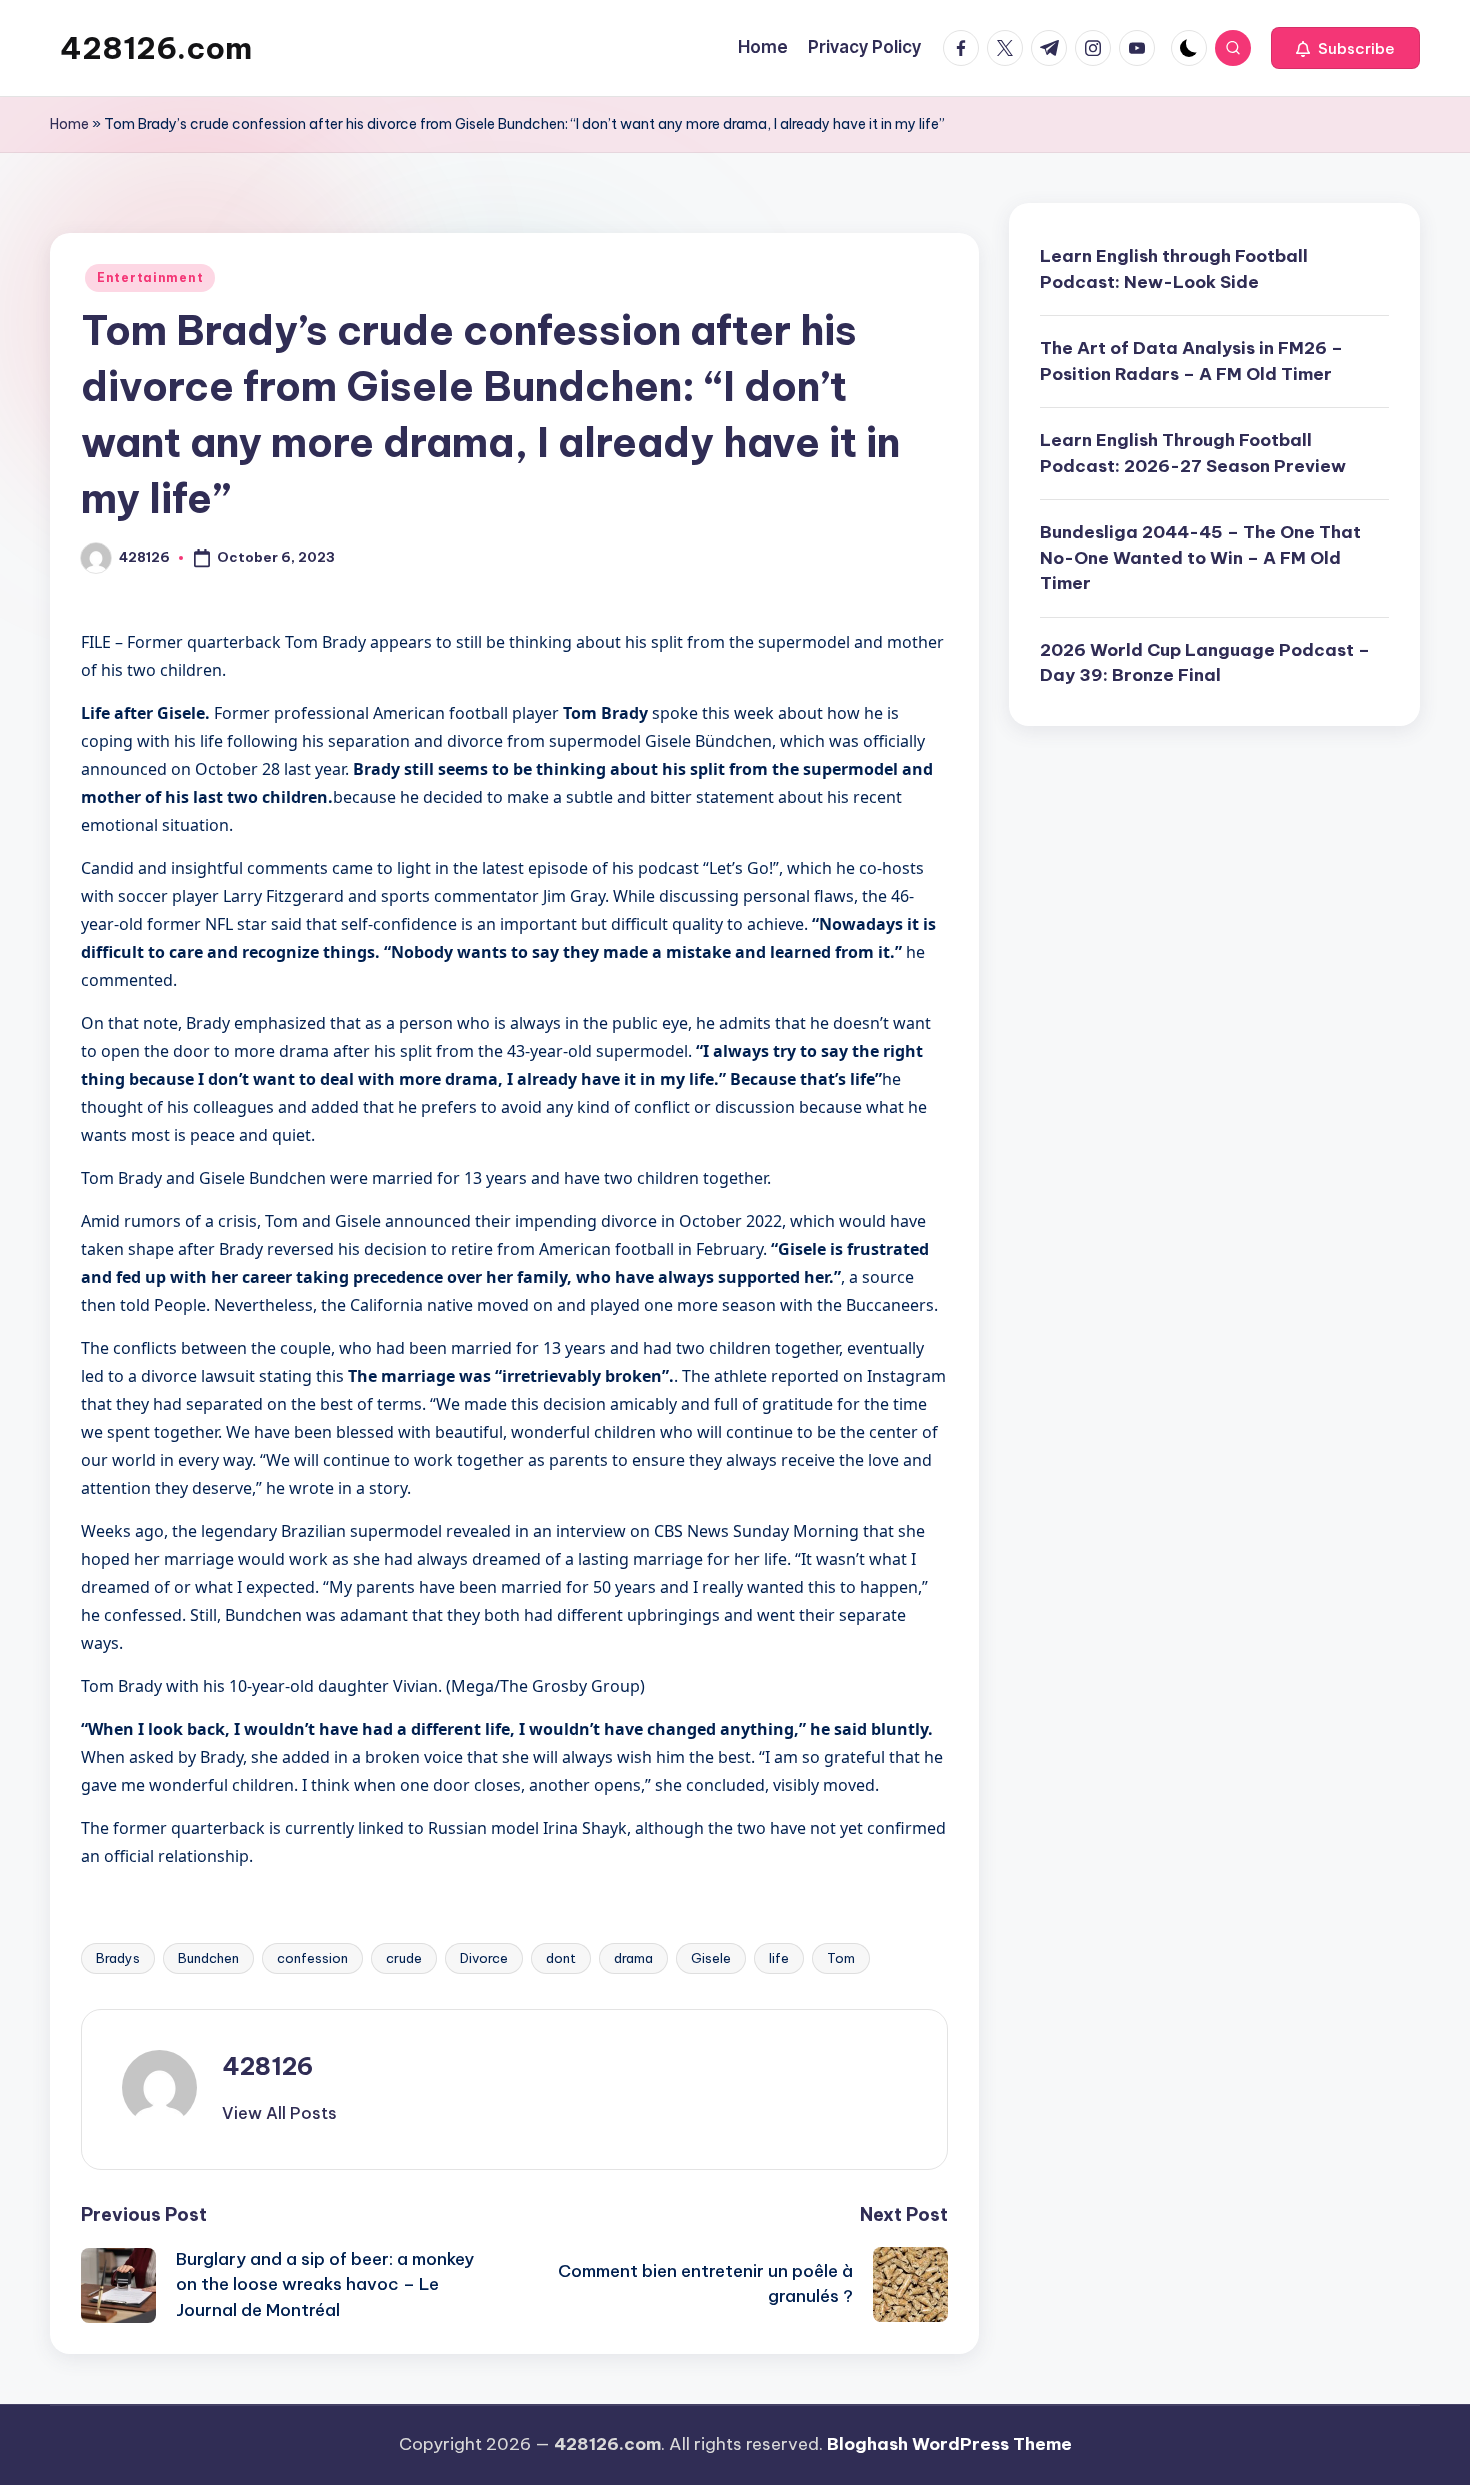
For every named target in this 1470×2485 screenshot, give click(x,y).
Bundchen (208, 1958)
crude (404, 1958)
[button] (1345, 48)
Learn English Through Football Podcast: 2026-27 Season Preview (1193, 453)
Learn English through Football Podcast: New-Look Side (1174, 269)
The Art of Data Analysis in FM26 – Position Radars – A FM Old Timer (1191, 361)
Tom (841, 1958)
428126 (267, 2066)
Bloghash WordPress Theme (949, 2444)
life (779, 1958)
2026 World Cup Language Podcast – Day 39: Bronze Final (1205, 662)
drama (633, 1958)
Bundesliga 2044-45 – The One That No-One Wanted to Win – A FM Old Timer (1200, 557)
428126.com (156, 48)
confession (312, 1958)
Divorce (484, 1958)
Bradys (118, 1958)
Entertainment (150, 277)
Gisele (711, 1958)
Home (69, 124)
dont (561, 1958)
